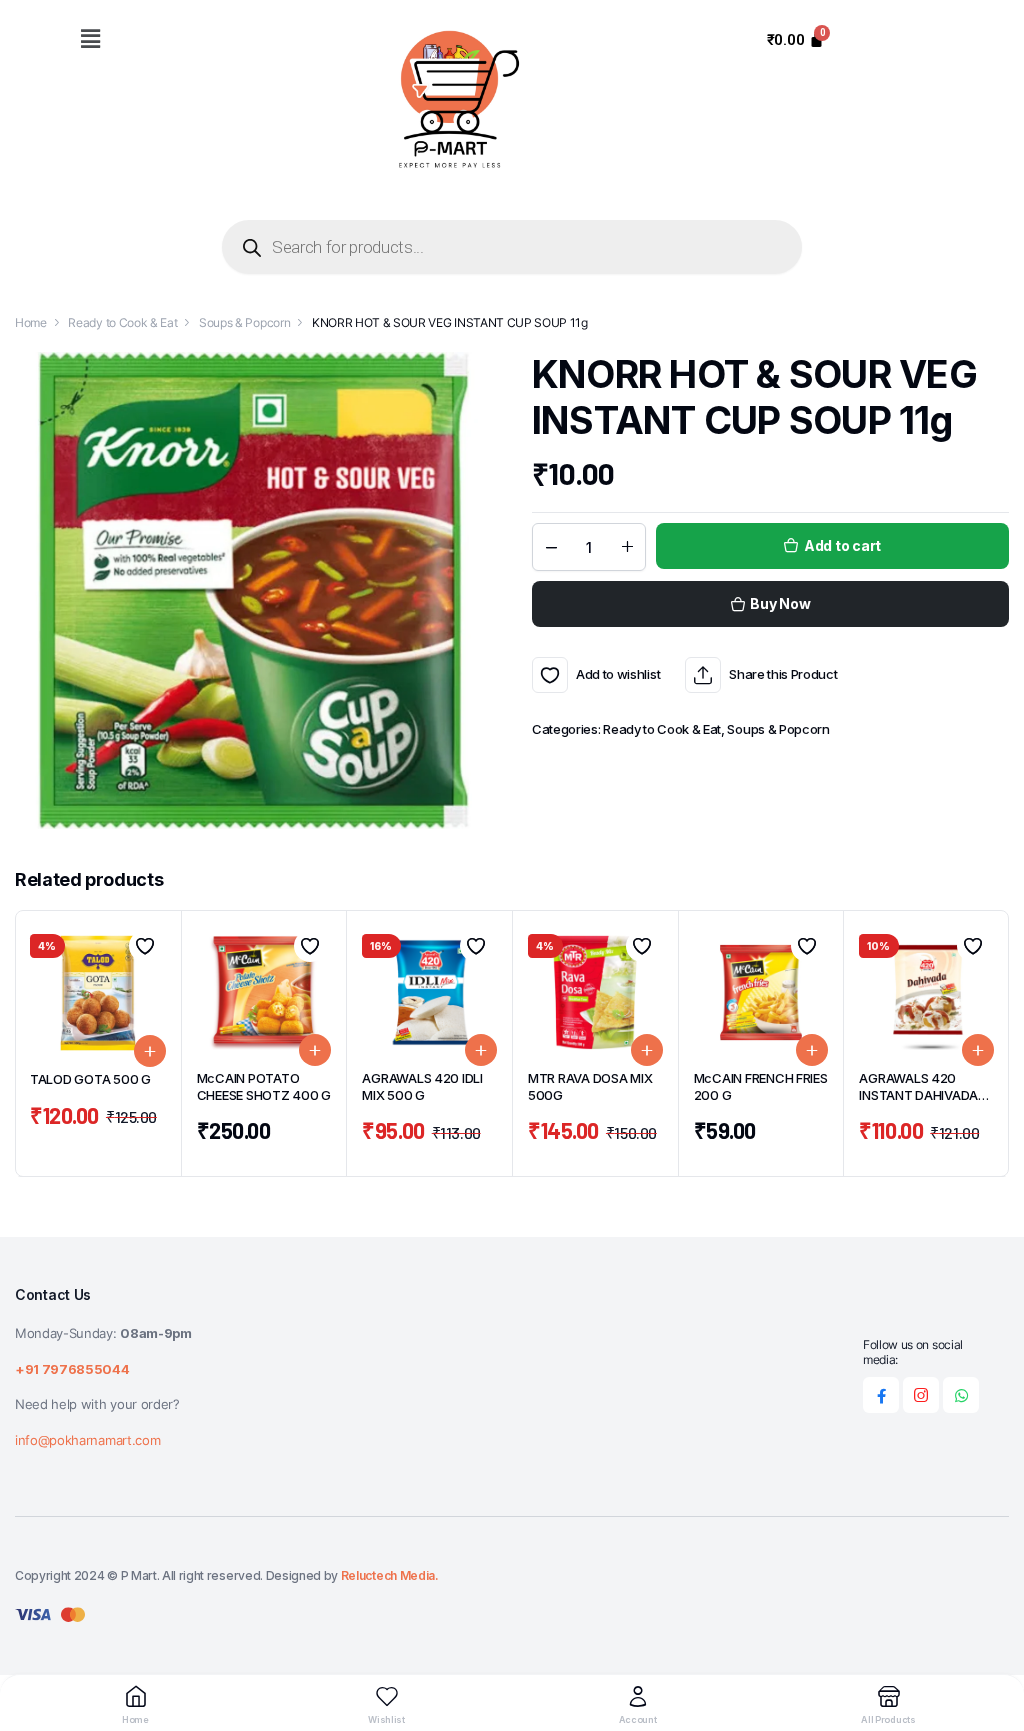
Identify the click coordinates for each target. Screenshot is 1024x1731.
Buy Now (780, 603)
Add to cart (842, 545)
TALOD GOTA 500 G (90, 1079)
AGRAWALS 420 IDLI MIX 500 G (422, 1086)
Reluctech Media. (390, 1575)
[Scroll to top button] (992, 1641)
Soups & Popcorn (244, 322)
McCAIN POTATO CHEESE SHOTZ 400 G (264, 1086)
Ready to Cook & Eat (122, 322)
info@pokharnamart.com (87, 1440)
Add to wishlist (550, 675)
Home (31, 322)
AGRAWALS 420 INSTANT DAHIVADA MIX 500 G (918, 1095)
